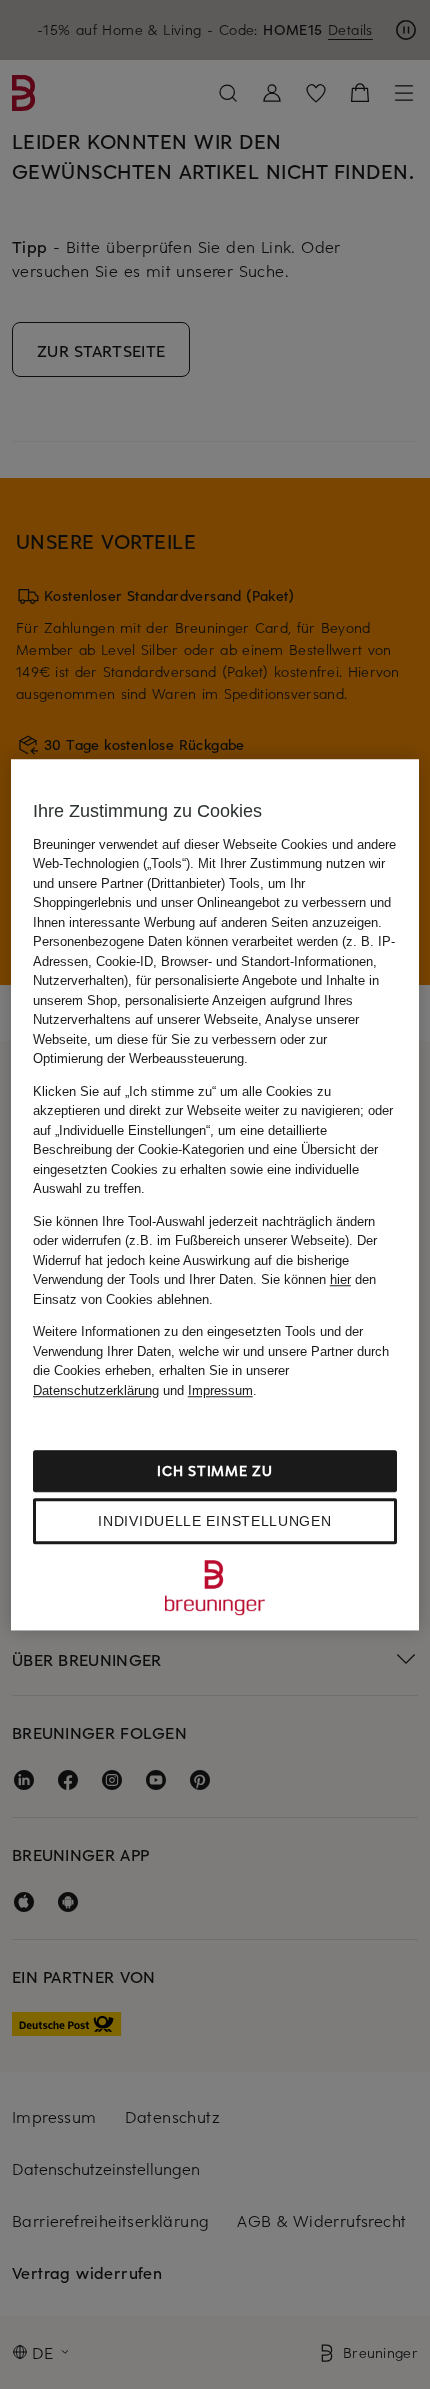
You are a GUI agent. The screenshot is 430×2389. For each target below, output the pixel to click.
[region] (215, 1195)
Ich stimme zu (214, 1470)
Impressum (220, 1390)
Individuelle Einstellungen (214, 1521)
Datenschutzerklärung (96, 1390)
